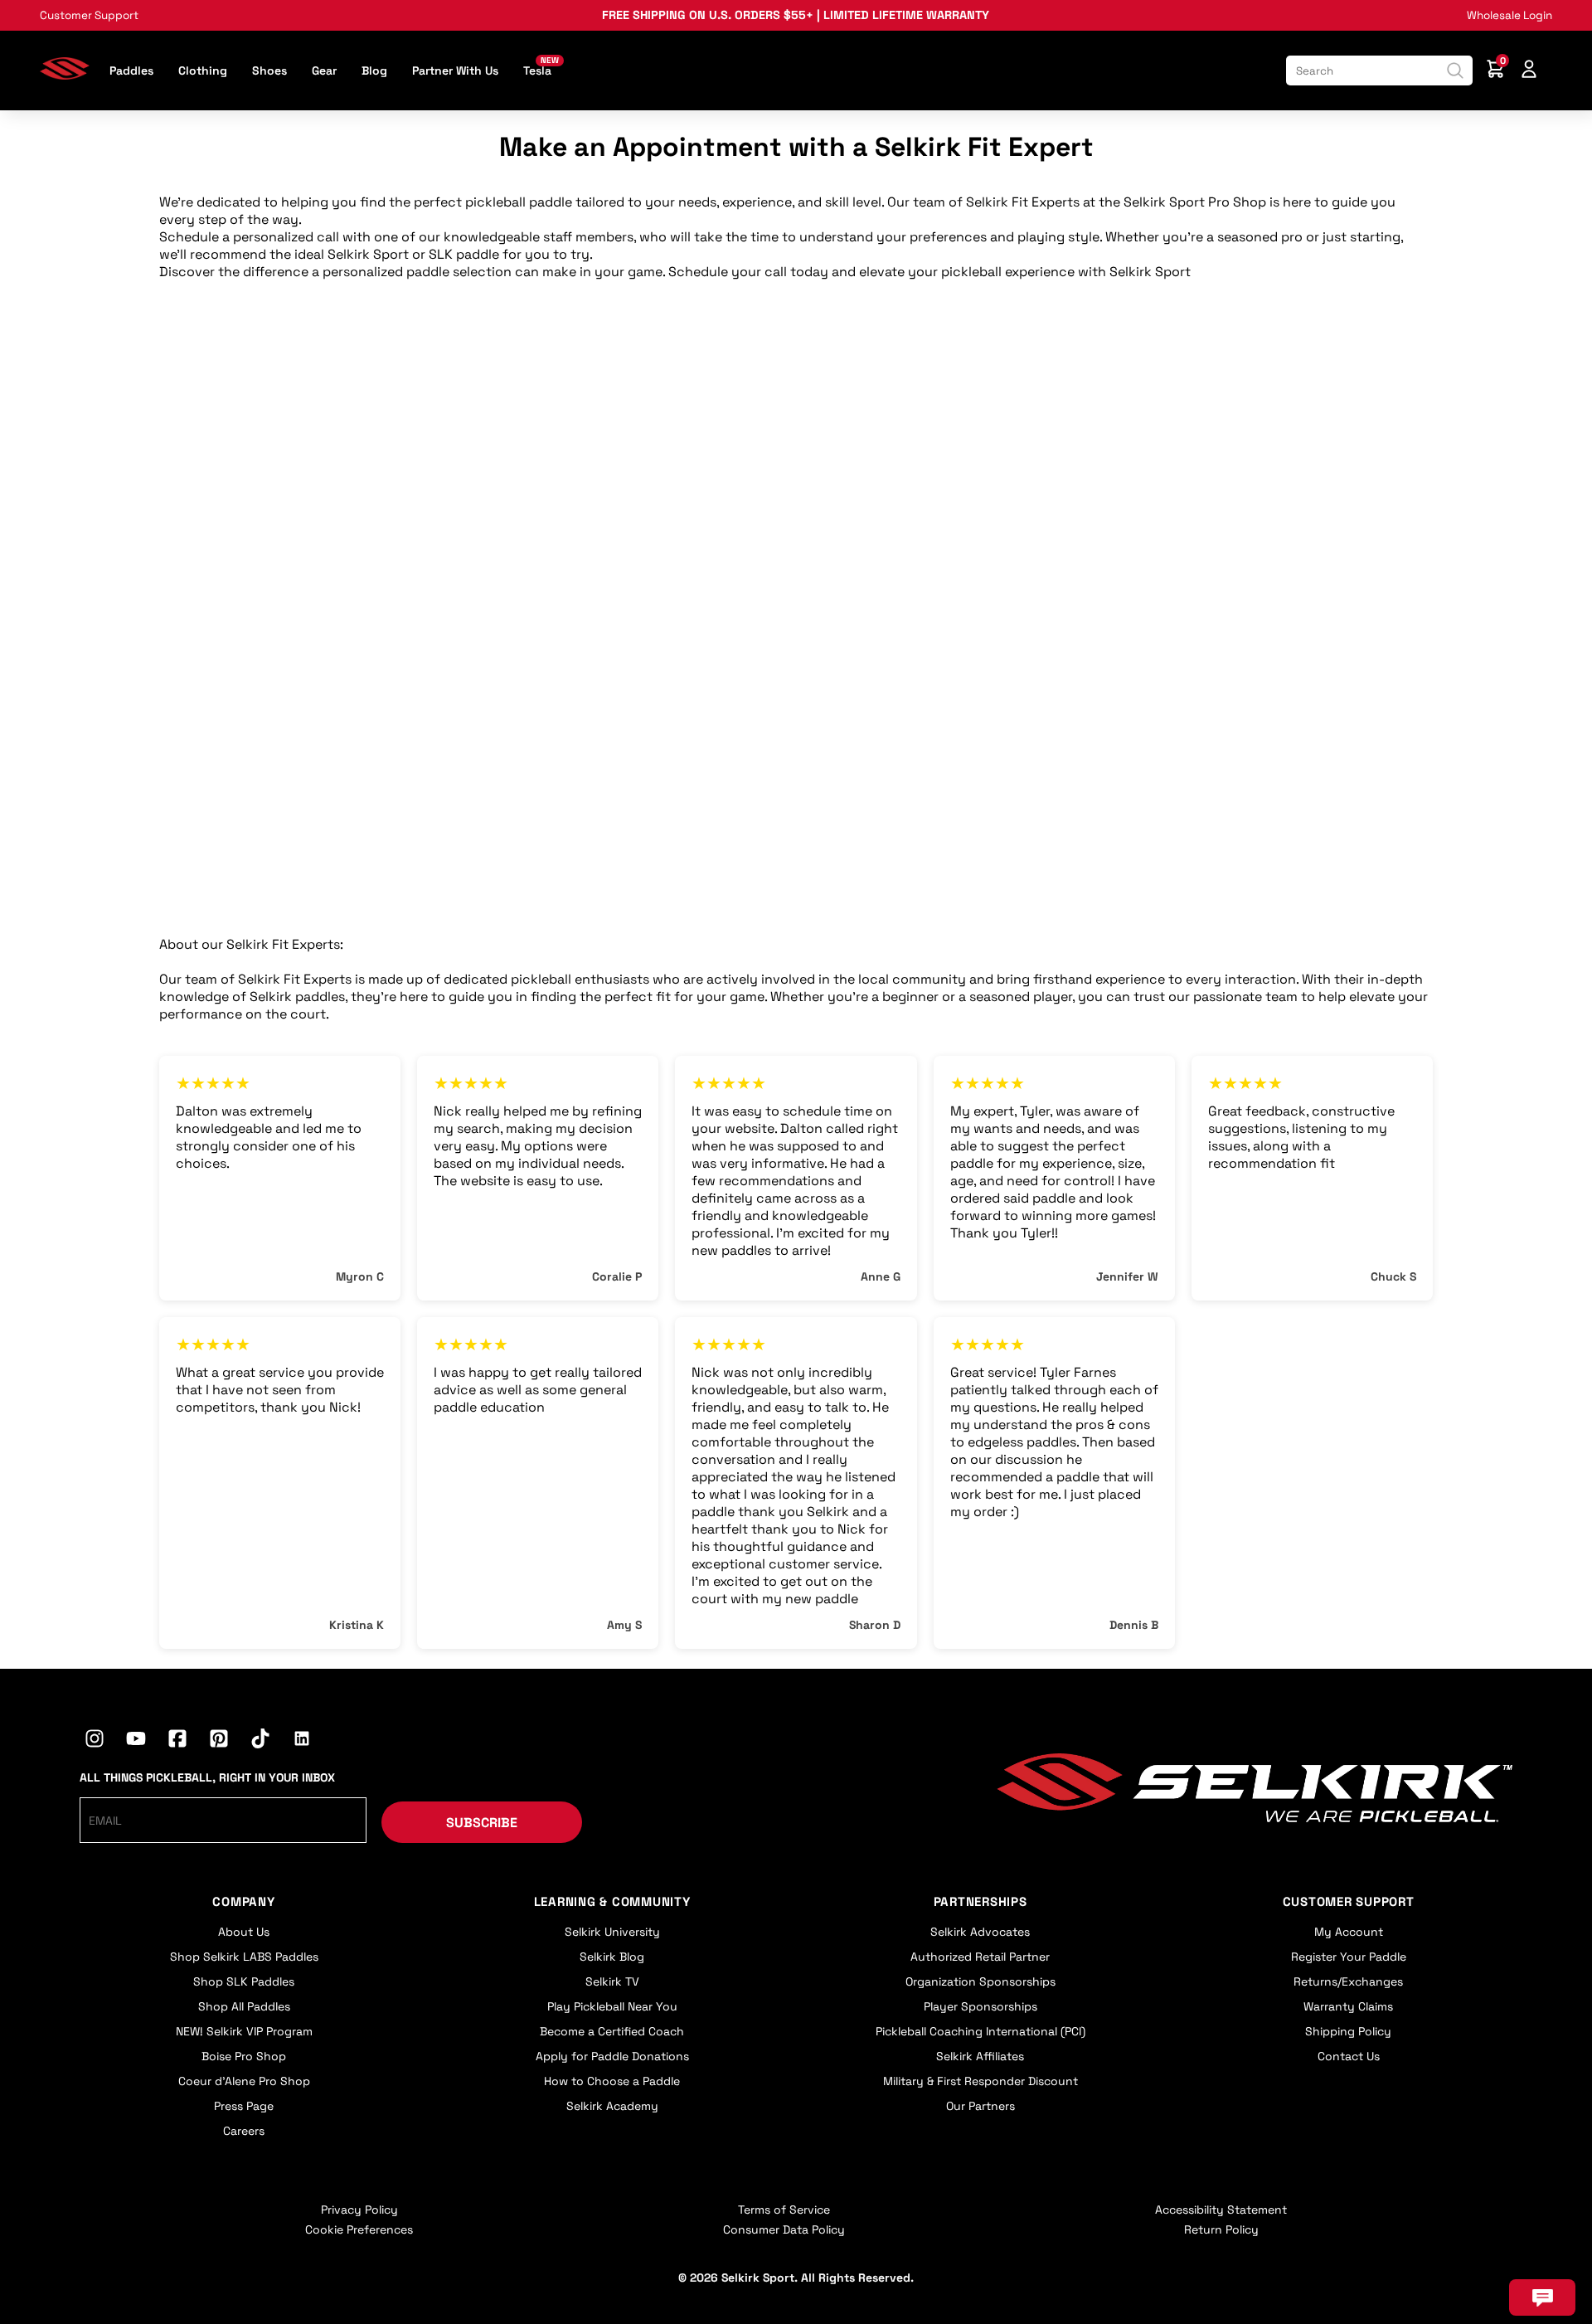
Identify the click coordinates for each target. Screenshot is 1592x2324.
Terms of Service (784, 2210)
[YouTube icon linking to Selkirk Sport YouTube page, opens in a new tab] (136, 1741)
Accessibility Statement (1221, 2210)
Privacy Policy (359, 2210)
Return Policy (1221, 2229)
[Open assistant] (1542, 2297)
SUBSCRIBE (482, 1823)
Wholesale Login (1509, 15)
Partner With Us (455, 70)
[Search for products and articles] (1455, 70)
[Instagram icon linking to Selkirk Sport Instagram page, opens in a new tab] (95, 1741)
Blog (374, 70)
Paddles (131, 70)
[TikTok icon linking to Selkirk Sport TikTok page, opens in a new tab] (260, 1741)
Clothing (203, 70)
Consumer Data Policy (784, 2229)
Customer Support (89, 15)
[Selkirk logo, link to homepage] (65, 74)
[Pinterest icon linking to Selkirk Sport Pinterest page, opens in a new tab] (219, 1741)
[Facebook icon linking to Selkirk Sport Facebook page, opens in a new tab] (177, 1741)
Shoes (269, 70)
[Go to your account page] (1529, 71)
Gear (324, 70)
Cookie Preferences (359, 2229)
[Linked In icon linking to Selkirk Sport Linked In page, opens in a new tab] (302, 1741)
